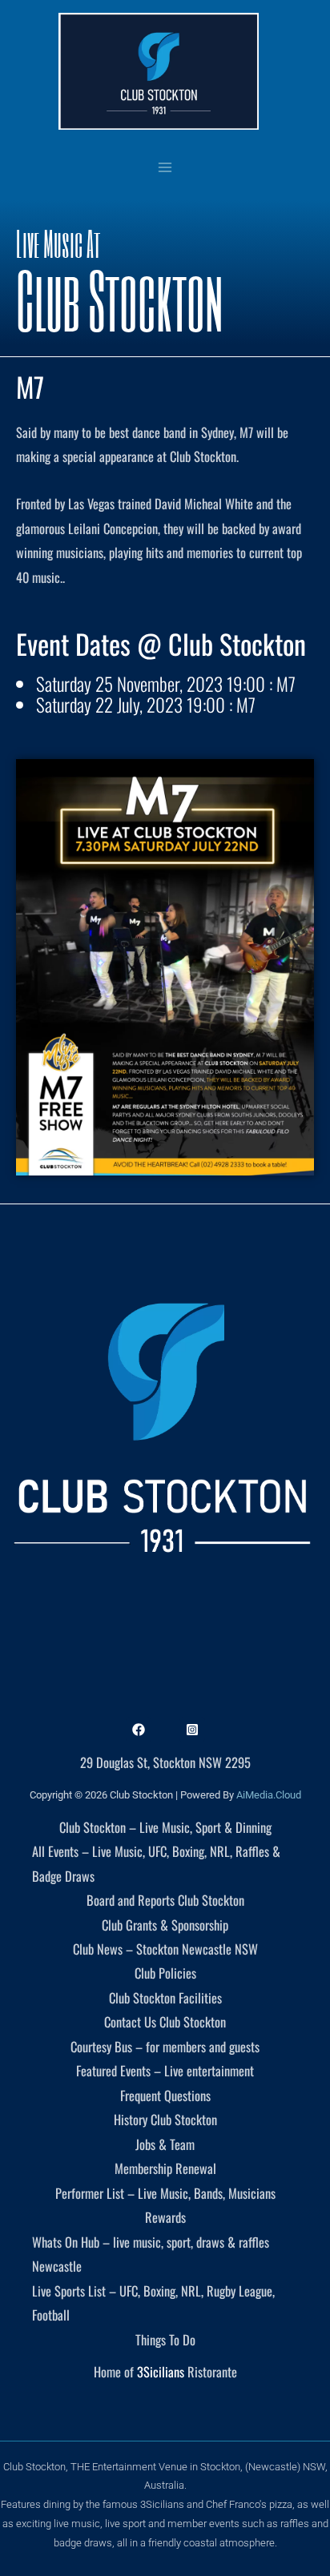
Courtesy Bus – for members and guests (165, 2046)
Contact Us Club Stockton (165, 2021)
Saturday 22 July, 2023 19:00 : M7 (146, 705)
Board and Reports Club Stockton (165, 1900)
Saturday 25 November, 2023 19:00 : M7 (166, 684)
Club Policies (165, 1973)
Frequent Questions (165, 2095)
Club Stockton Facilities (165, 1997)
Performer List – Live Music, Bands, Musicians (165, 2193)
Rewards (165, 2217)
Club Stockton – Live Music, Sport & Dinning (165, 1827)
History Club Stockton (165, 2119)
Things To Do (165, 2339)
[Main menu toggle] (165, 167)
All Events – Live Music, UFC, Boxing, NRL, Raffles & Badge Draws (156, 1863)
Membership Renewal (165, 2168)
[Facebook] (139, 1730)
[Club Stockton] (159, 71)
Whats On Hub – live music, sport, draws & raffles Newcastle (151, 2254)
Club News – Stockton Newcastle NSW (165, 1949)
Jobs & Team (165, 2144)
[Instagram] (192, 1730)
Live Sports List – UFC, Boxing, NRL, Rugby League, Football (153, 2303)
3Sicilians (161, 2371)
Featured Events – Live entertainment (165, 2070)
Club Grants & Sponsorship (165, 1925)
